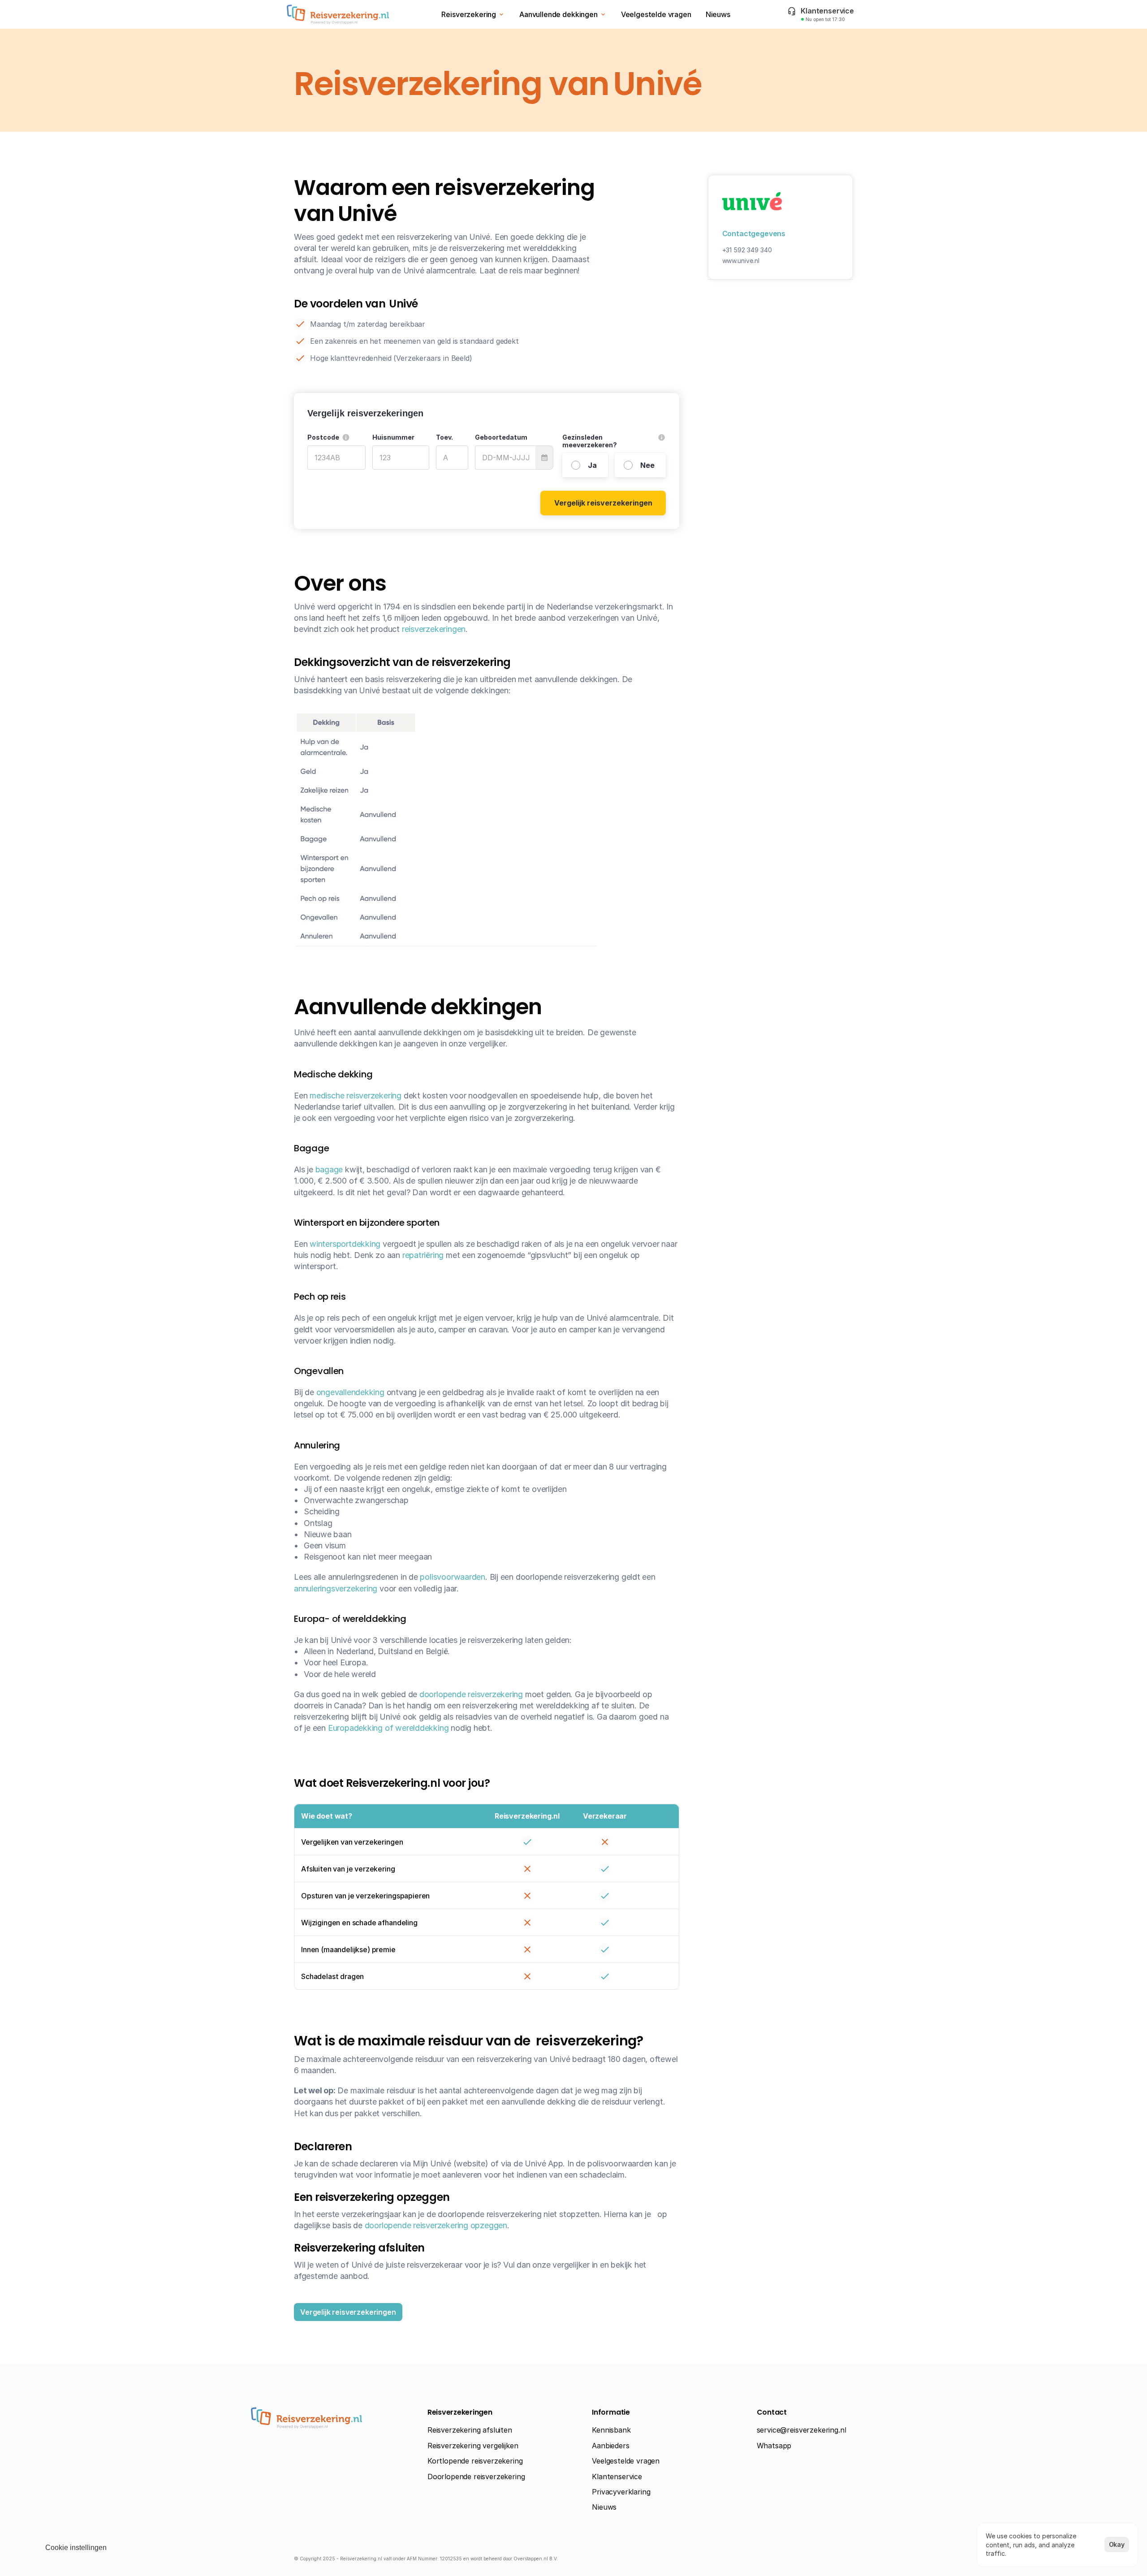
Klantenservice (617, 2477)
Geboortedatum (501, 437)
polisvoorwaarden (453, 1577)
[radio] (585, 465)
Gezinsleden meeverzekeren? (590, 441)
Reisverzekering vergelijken (473, 2446)
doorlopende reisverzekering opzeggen (436, 2225)
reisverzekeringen (434, 629)
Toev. (444, 437)
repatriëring (423, 1255)
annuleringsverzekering (336, 1588)
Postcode (323, 437)
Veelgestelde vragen (626, 2461)
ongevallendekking (350, 1392)
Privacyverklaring (621, 2492)
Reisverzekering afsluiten (470, 2430)
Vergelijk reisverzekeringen (603, 503)
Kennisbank (611, 2430)
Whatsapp (774, 2446)
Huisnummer (393, 437)
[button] (346, 437)
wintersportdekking (345, 1244)
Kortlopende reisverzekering (475, 2461)
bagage (329, 1169)
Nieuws (604, 2507)
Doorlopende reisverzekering (476, 2477)
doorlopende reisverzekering (471, 1694)
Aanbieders (610, 2446)
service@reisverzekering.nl (802, 2430)
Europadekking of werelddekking (388, 1728)
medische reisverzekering (356, 1096)
